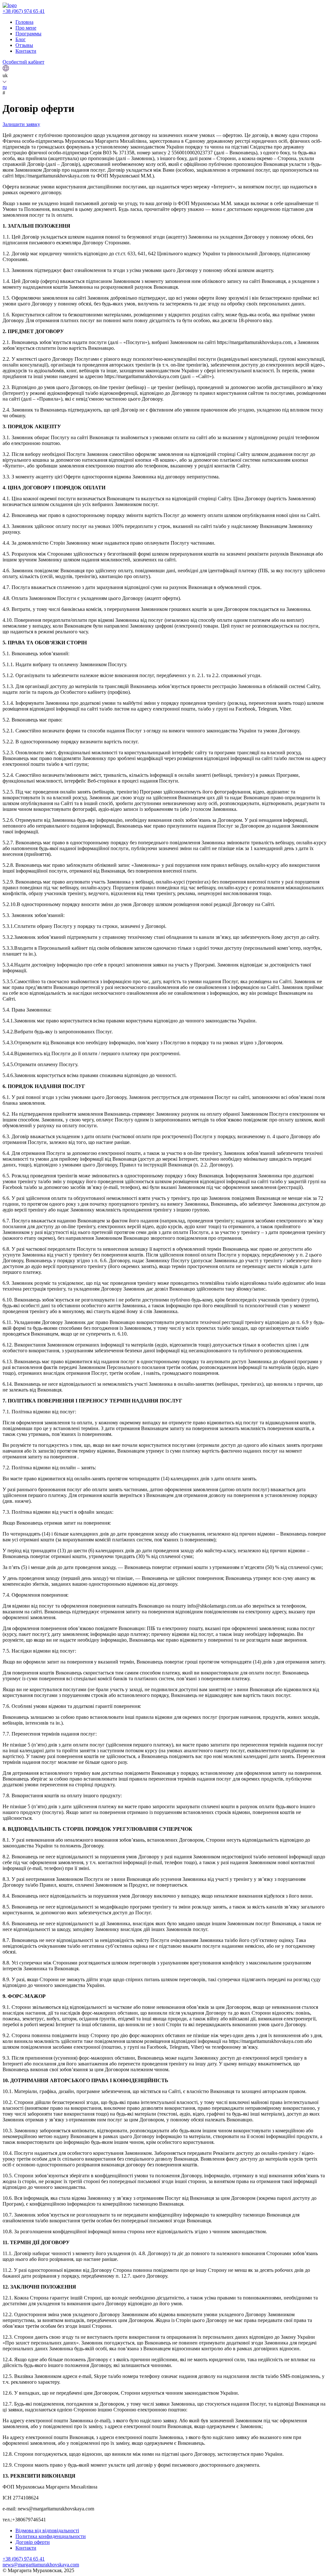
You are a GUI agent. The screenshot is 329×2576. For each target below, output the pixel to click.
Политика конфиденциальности (51, 2536)
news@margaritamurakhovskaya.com (41, 2565)
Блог (21, 39)
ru (5, 87)
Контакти (26, 51)
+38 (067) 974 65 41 (24, 11)
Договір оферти (33, 2542)
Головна (24, 22)
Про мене (26, 28)
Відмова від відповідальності (47, 2531)
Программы (28, 34)
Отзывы (24, 45)
